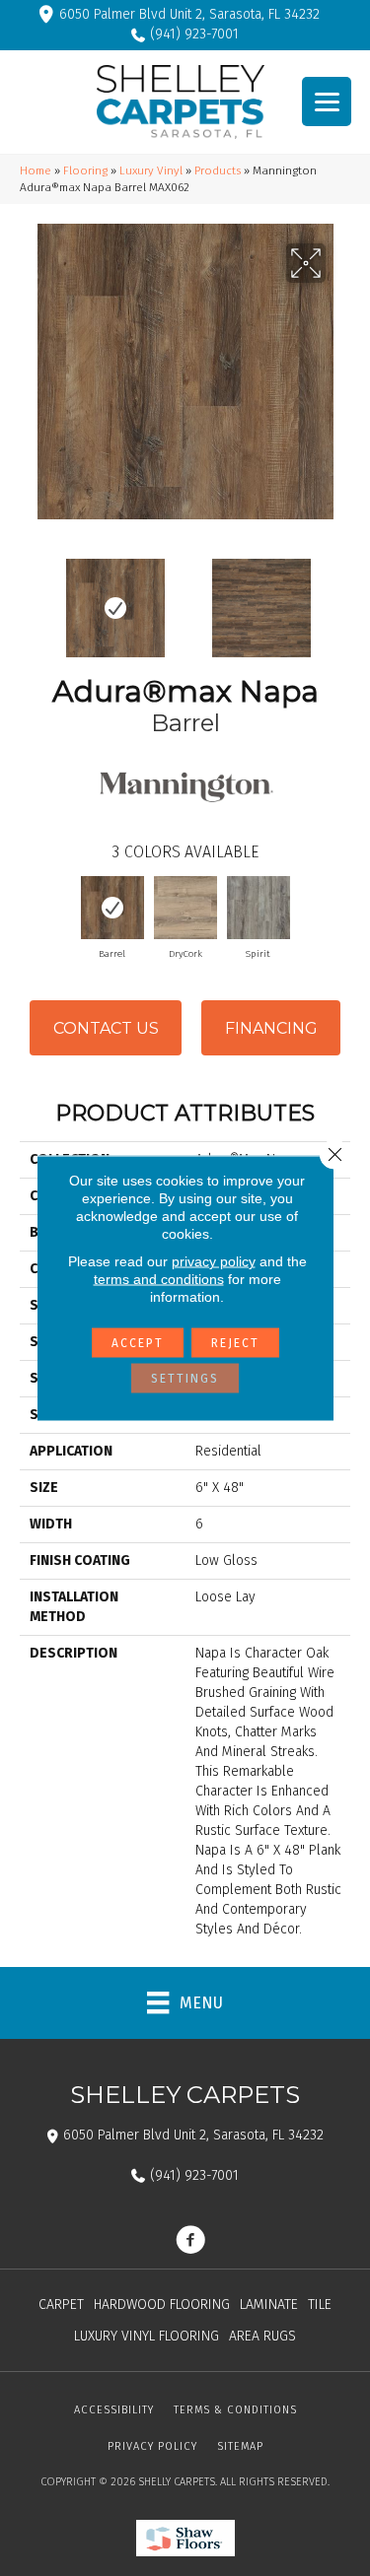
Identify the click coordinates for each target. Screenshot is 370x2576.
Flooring (85, 170)
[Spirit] (259, 908)
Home (36, 170)
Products (218, 170)
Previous (30, 598)
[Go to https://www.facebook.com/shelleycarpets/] (190, 2242)
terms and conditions (159, 1279)
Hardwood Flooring (162, 2305)
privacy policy (214, 1261)
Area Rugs (262, 2336)
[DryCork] (185, 908)
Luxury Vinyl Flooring (147, 2336)
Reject (235, 1343)
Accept (138, 1343)
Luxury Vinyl (151, 170)
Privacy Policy (152, 2446)
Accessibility (114, 2410)
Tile (320, 2305)
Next (340, 598)
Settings (185, 1379)
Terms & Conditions (235, 2410)
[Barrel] (112, 908)
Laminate (269, 2305)
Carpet (61, 2305)
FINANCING (271, 1028)
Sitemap (240, 2446)
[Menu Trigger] (327, 102)
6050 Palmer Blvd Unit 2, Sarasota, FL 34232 (189, 14)
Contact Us (106, 1028)
